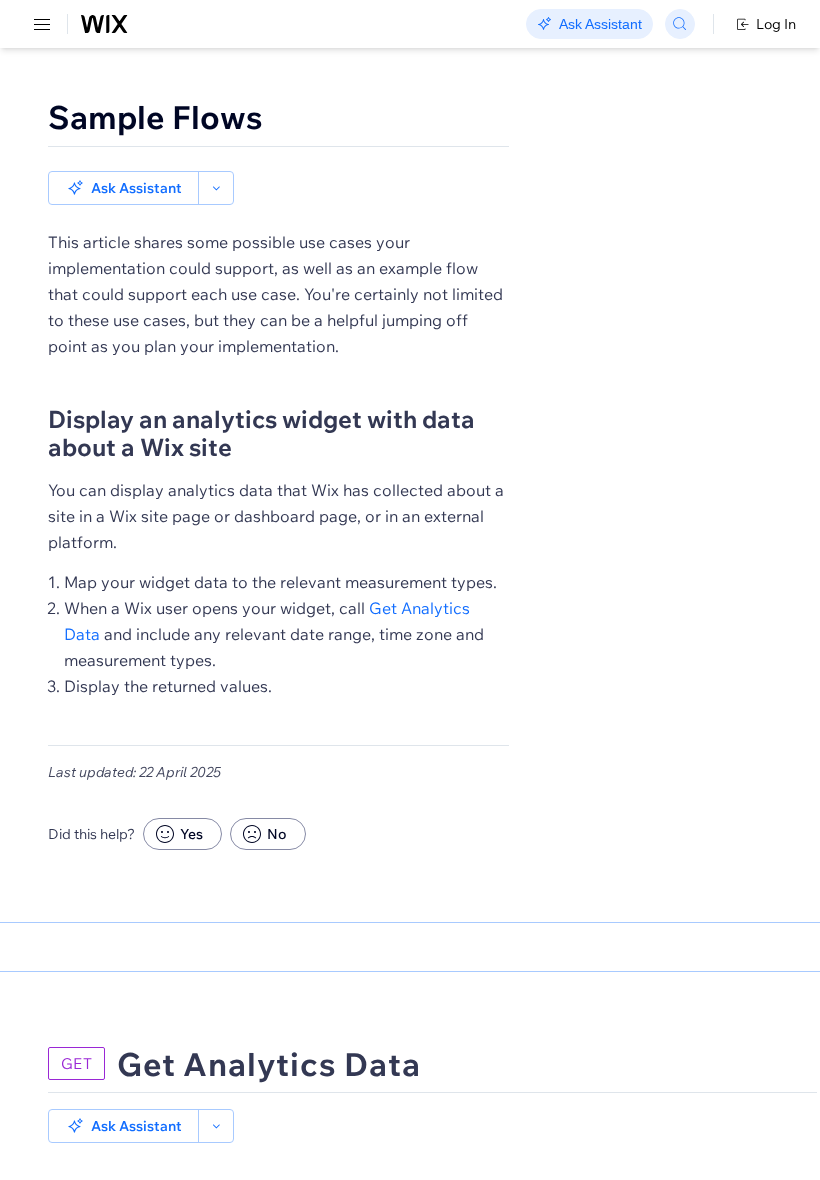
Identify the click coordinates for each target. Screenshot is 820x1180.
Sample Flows (155, 117)
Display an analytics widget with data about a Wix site (261, 433)
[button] (123, 188)
